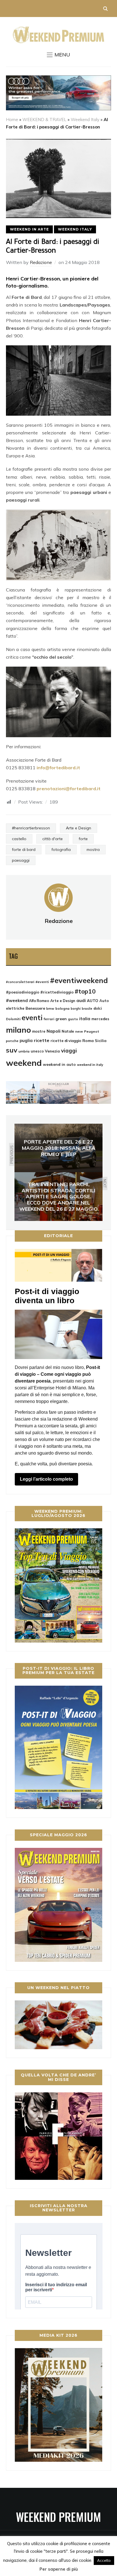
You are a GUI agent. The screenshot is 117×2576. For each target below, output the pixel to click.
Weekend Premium (58, 2517)
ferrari (49, 1019)
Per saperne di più (59, 2569)
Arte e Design (79, 828)
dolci (98, 1008)
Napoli (54, 1031)
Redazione (41, 262)
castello (19, 839)
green (61, 1019)
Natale (68, 1031)
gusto (73, 1019)
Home (12, 120)
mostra (93, 849)
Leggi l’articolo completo (46, 1479)
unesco (37, 1051)
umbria (24, 1051)
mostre (39, 1031)
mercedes (100, 1019)
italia (85, 1019)
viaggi (69, 1051)
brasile (87, 1009)
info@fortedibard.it (58, 768)
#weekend (17, 1000)
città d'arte (53, 839)
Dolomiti (13, 1019)
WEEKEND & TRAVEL (44, 120)
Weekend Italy (85, 120)
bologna (62, 1008)
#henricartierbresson (31, 828)
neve (79, 1032)
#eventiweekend (79, 980)
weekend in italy (90, 1065)
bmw (50, 1009)
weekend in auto (59, 1064)
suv (12, 1050)
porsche (12, 1041)
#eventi (42, 982)
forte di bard (24, 849)
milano (18, 1030)
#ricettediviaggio (57, 992)
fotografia (61, 849)
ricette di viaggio (66, 1041)
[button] (58, 55)
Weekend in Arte (29, 229)
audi (81, 1000)
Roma (88, 1040)
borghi (76, 1009)
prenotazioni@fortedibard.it (69, 789)
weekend (24, 1063)
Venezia (52, 1051)
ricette (42, 1040)
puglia (26, 1040)
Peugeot (92, 1031)
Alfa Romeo (39, 1001)
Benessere (35, 1008)
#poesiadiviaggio (23, 992)
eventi (32, 1018)
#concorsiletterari (20, 982)
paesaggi (21, 860)
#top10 (85, 991)
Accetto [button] (104, 2560)
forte (83, 839)
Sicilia (101, 1040)
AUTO (93, 1001)
